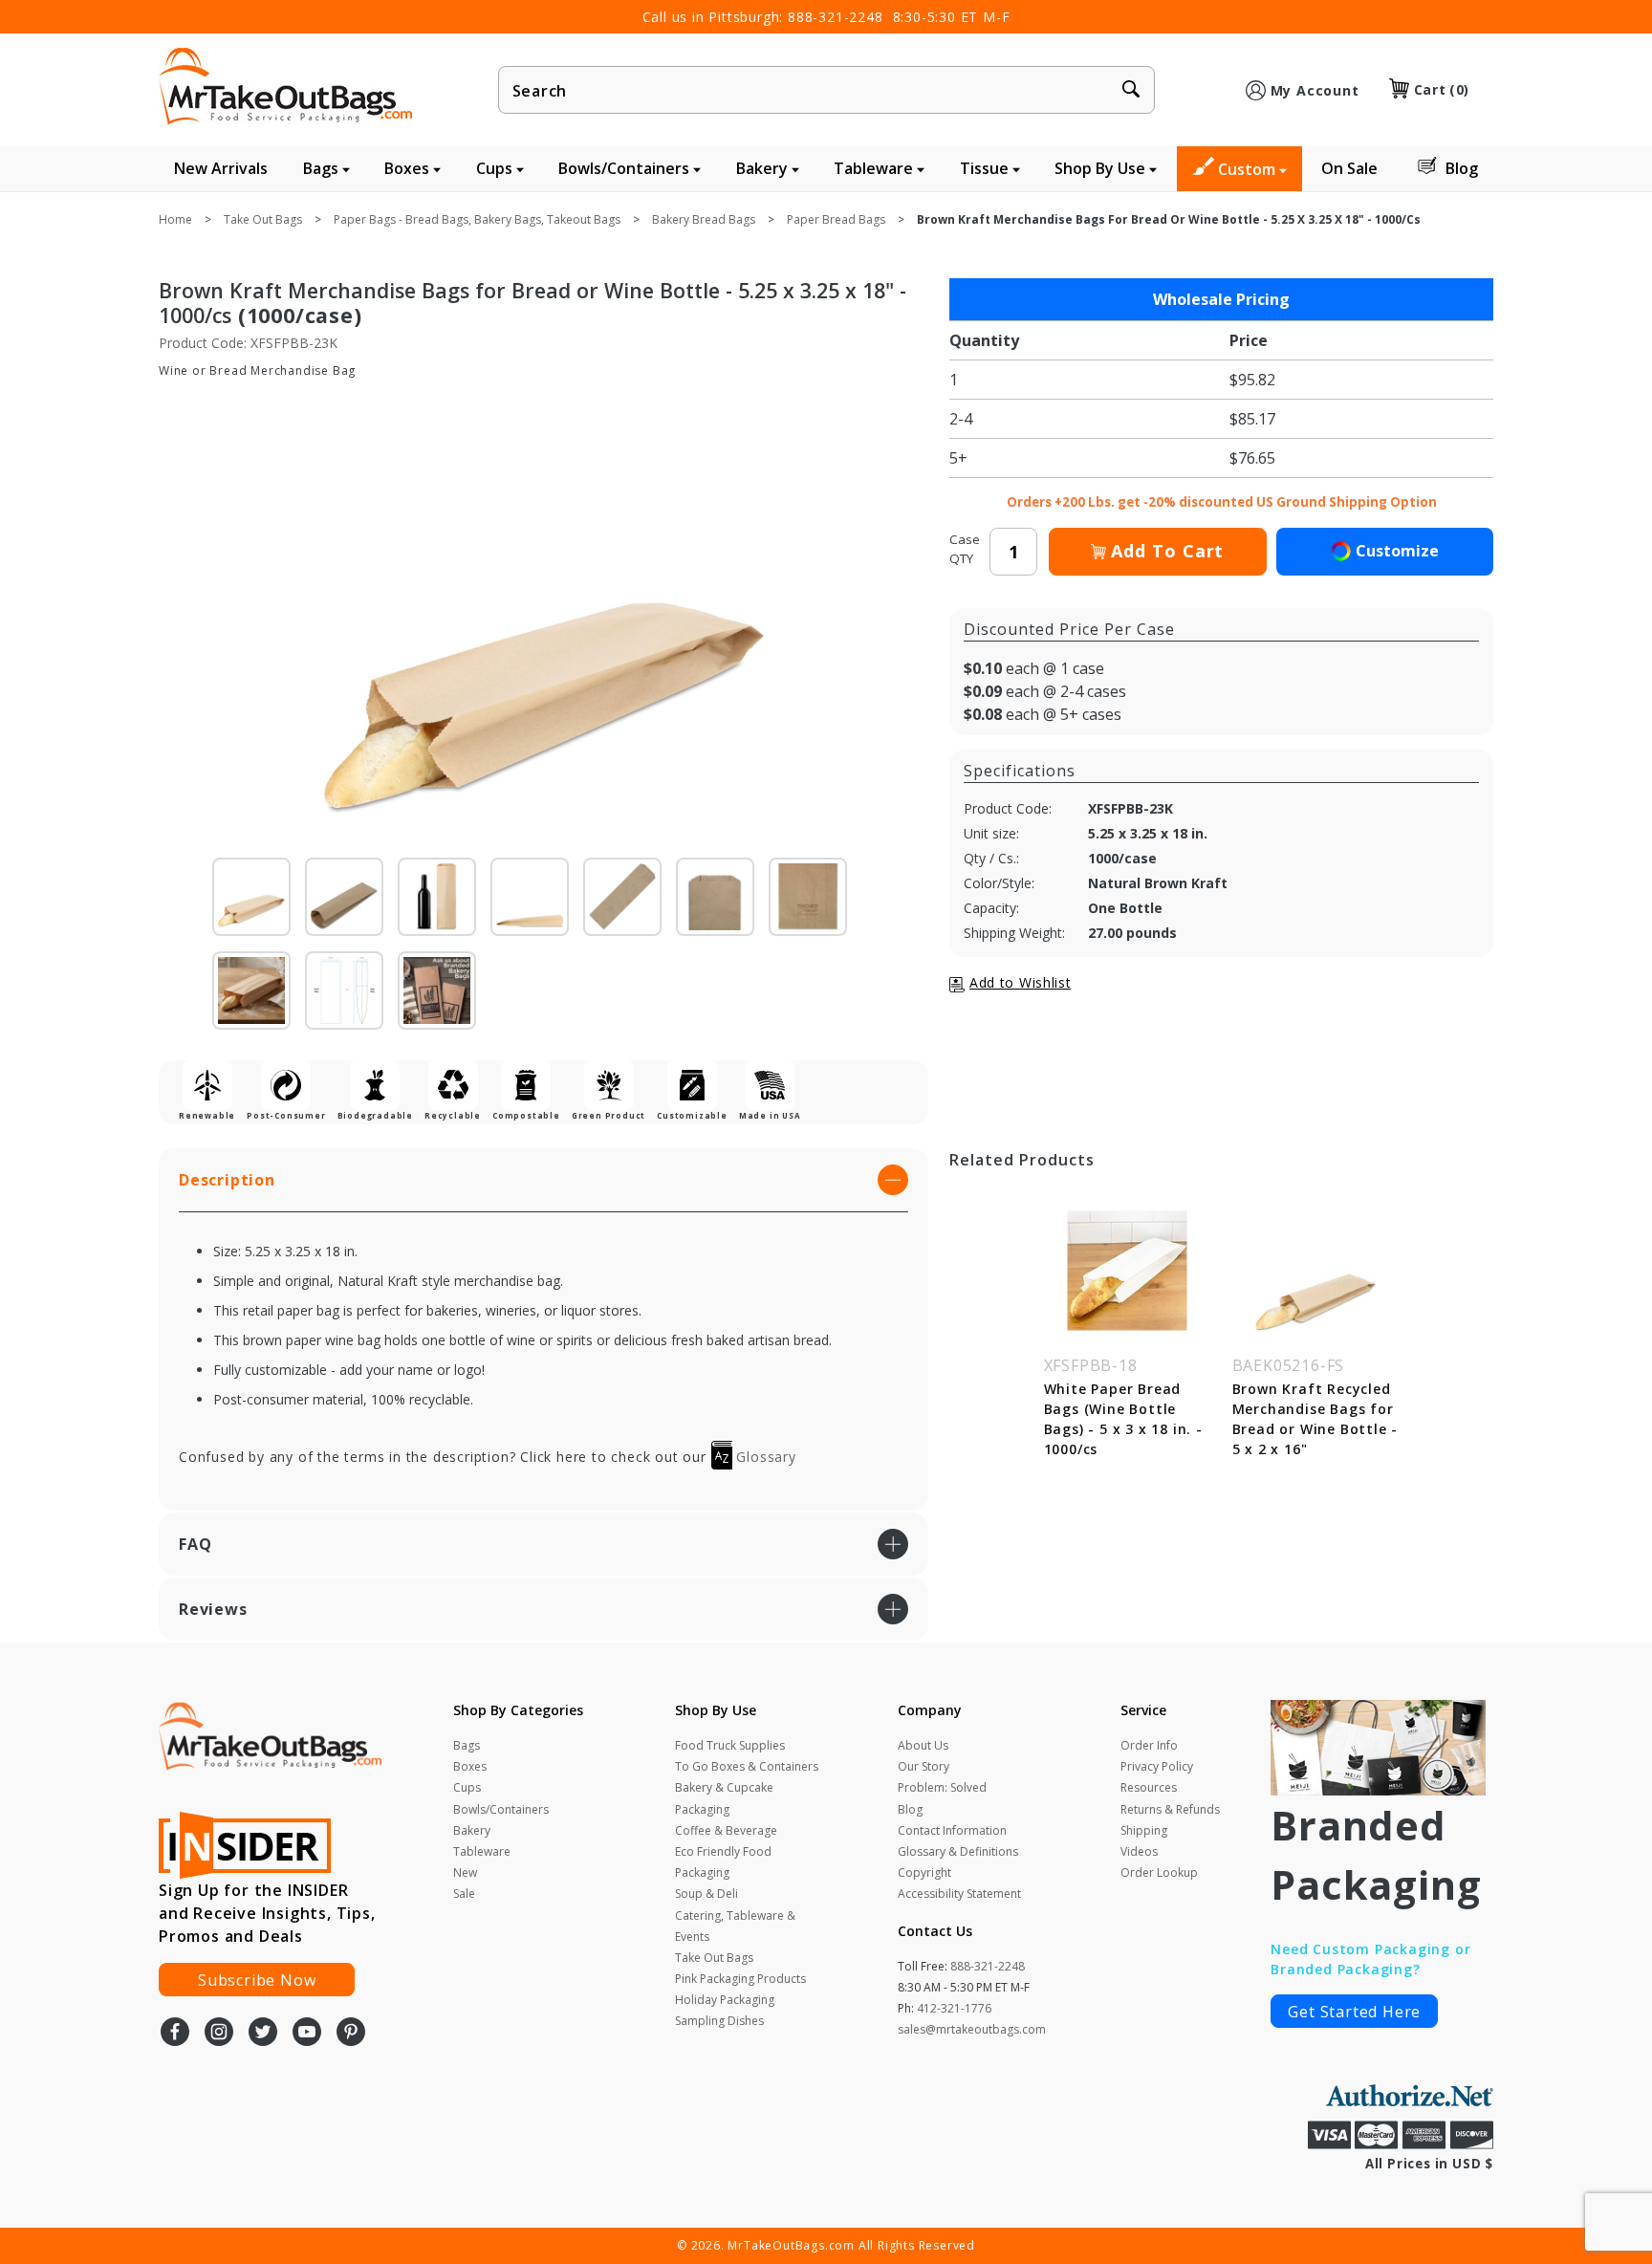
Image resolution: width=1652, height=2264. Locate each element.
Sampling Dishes (719, 2021)
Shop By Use (1102, 168)
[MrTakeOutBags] (285, 88)
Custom (1249, 169)
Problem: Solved (942, 1787)
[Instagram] (219, 2034)
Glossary (764, 1457)
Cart (1442, 89)
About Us (923, 1745)
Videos (1139, 1851)
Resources (1149, 1787)
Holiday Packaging (725, 2000)
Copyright (924, 1872)
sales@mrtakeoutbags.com (972, 2029)
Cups (496, 168)
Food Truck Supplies (730, 1745)
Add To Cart (1167, 551)
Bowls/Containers (626, 168)
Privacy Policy (1157, 1766)
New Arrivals (221, 168)
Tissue (986, 168)
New (465, 1872)
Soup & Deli (706, 1894)
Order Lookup (1159, 1872)
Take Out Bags (714, 1958)
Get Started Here (1354, 2012)
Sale (464, 1894)
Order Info (1149, 1745)
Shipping (1144, 1830)
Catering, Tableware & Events (735, 1926)
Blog (1462, 168)
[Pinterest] (351, 2034)
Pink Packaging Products (740, 1979)
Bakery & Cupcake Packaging (724, 1798)
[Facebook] (175, 2034)
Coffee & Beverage (726, 1830)
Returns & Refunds (1170, 1809)
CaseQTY (965, 549)
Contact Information (952, 1830)
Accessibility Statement (959, 1894)
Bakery (764, 168)
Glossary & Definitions (958, 1851)
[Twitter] (263, 2034)
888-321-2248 (836, 17)
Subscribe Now (257, 1980)
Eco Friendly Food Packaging (723, 1862)
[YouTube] (307, 2034)
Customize (1397, 551)
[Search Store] (1131, 91)
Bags (323, 168)
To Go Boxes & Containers (747, 1766)
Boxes (409, 168)
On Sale (1349, 168)
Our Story (924, 1766)
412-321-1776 (954, 2008)
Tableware (875, 168)
